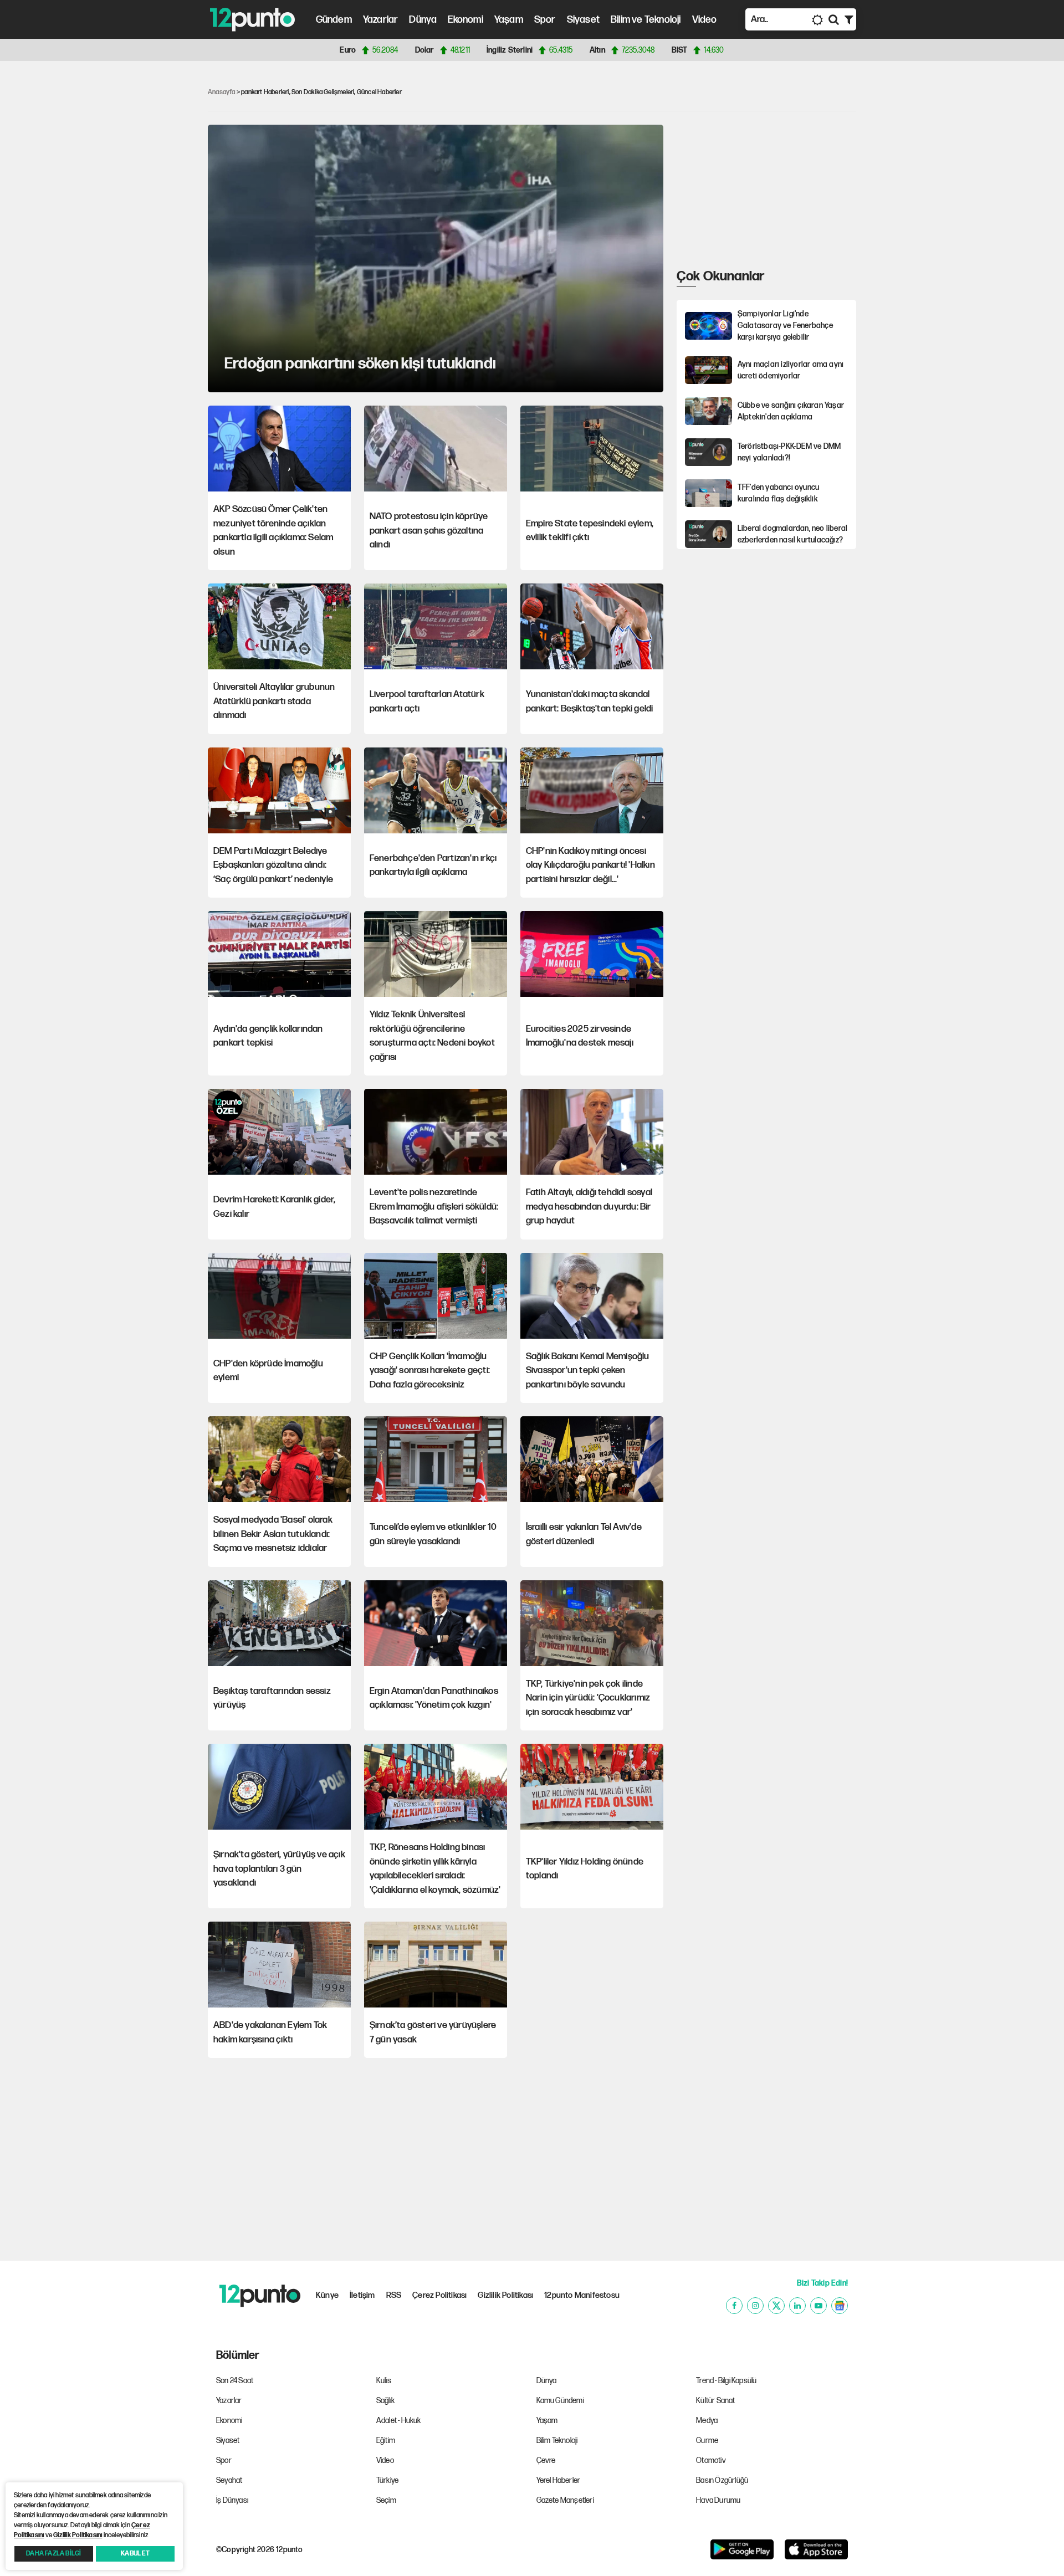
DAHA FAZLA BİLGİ (53, 2554)
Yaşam (509, 20)
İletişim (362, 2295)
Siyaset (583, 20)
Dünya (423, 20)
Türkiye (387, 2480)
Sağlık (385, 2401)
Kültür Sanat (715, 2401)
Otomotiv (711, 2460)
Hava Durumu (718, 2500)
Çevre (546, 2460)
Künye (327, 2295)
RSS (394, 2295)
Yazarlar (381, 20)
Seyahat (229, 2480)
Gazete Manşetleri (565, 2500)
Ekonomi (465, 20)
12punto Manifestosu (582, 2295)
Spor (545, 20)
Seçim (386, 2500)
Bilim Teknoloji (557, 2441)
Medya (707, 2421)
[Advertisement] (150, 240)
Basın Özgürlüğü (722, 2480)
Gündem (334, 20)
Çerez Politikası (439, 2295)
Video (705, 20)
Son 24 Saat (235, 2381)
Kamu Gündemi (560, 2401)
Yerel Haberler (559, 2480)
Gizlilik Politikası (505, 2295)
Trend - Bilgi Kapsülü (726, 2381)
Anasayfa (222, 92)
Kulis (384, 2381)
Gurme (707, 2441)
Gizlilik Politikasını (78, 2535)
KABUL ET (135, 2554)
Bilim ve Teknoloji (646, 20)
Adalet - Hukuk (399, 2421)
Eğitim (386, 2441)
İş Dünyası (232, 2500)
